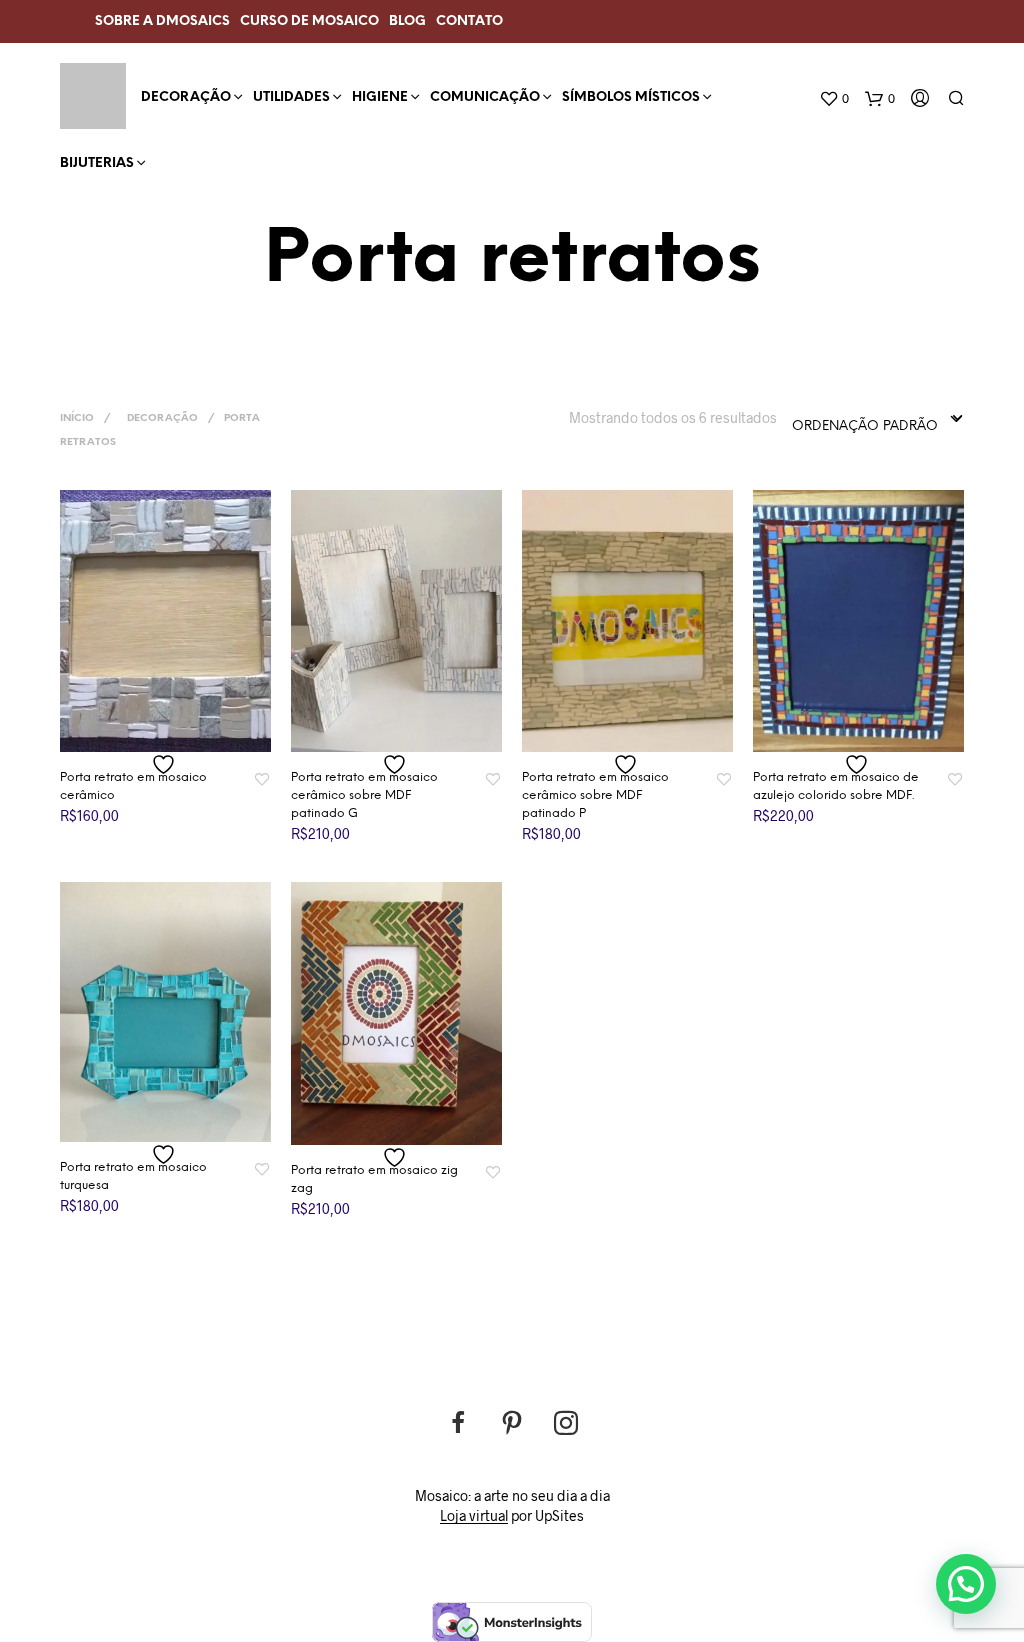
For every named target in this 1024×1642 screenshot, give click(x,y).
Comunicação (485, 97)
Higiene (380, 97)
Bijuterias (97, 163)
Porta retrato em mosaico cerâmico (133, 786)
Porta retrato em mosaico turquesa (133, 1176)
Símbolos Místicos (631, 97)
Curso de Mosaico (309, 21)
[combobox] (878, 420)
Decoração (186, 97)
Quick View (178, 732)
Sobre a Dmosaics (162, 21)
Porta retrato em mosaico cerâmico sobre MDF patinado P (595, 795)
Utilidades (291, 97)
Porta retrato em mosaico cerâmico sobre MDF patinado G (364, 795)
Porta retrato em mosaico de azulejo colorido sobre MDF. (836, 786)
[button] (966, 1584)
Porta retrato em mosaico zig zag (374, 1179)
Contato (469, 21)
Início (77, 418)
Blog (407, 21)
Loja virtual (474, 1516)
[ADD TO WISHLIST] (166, 764)
